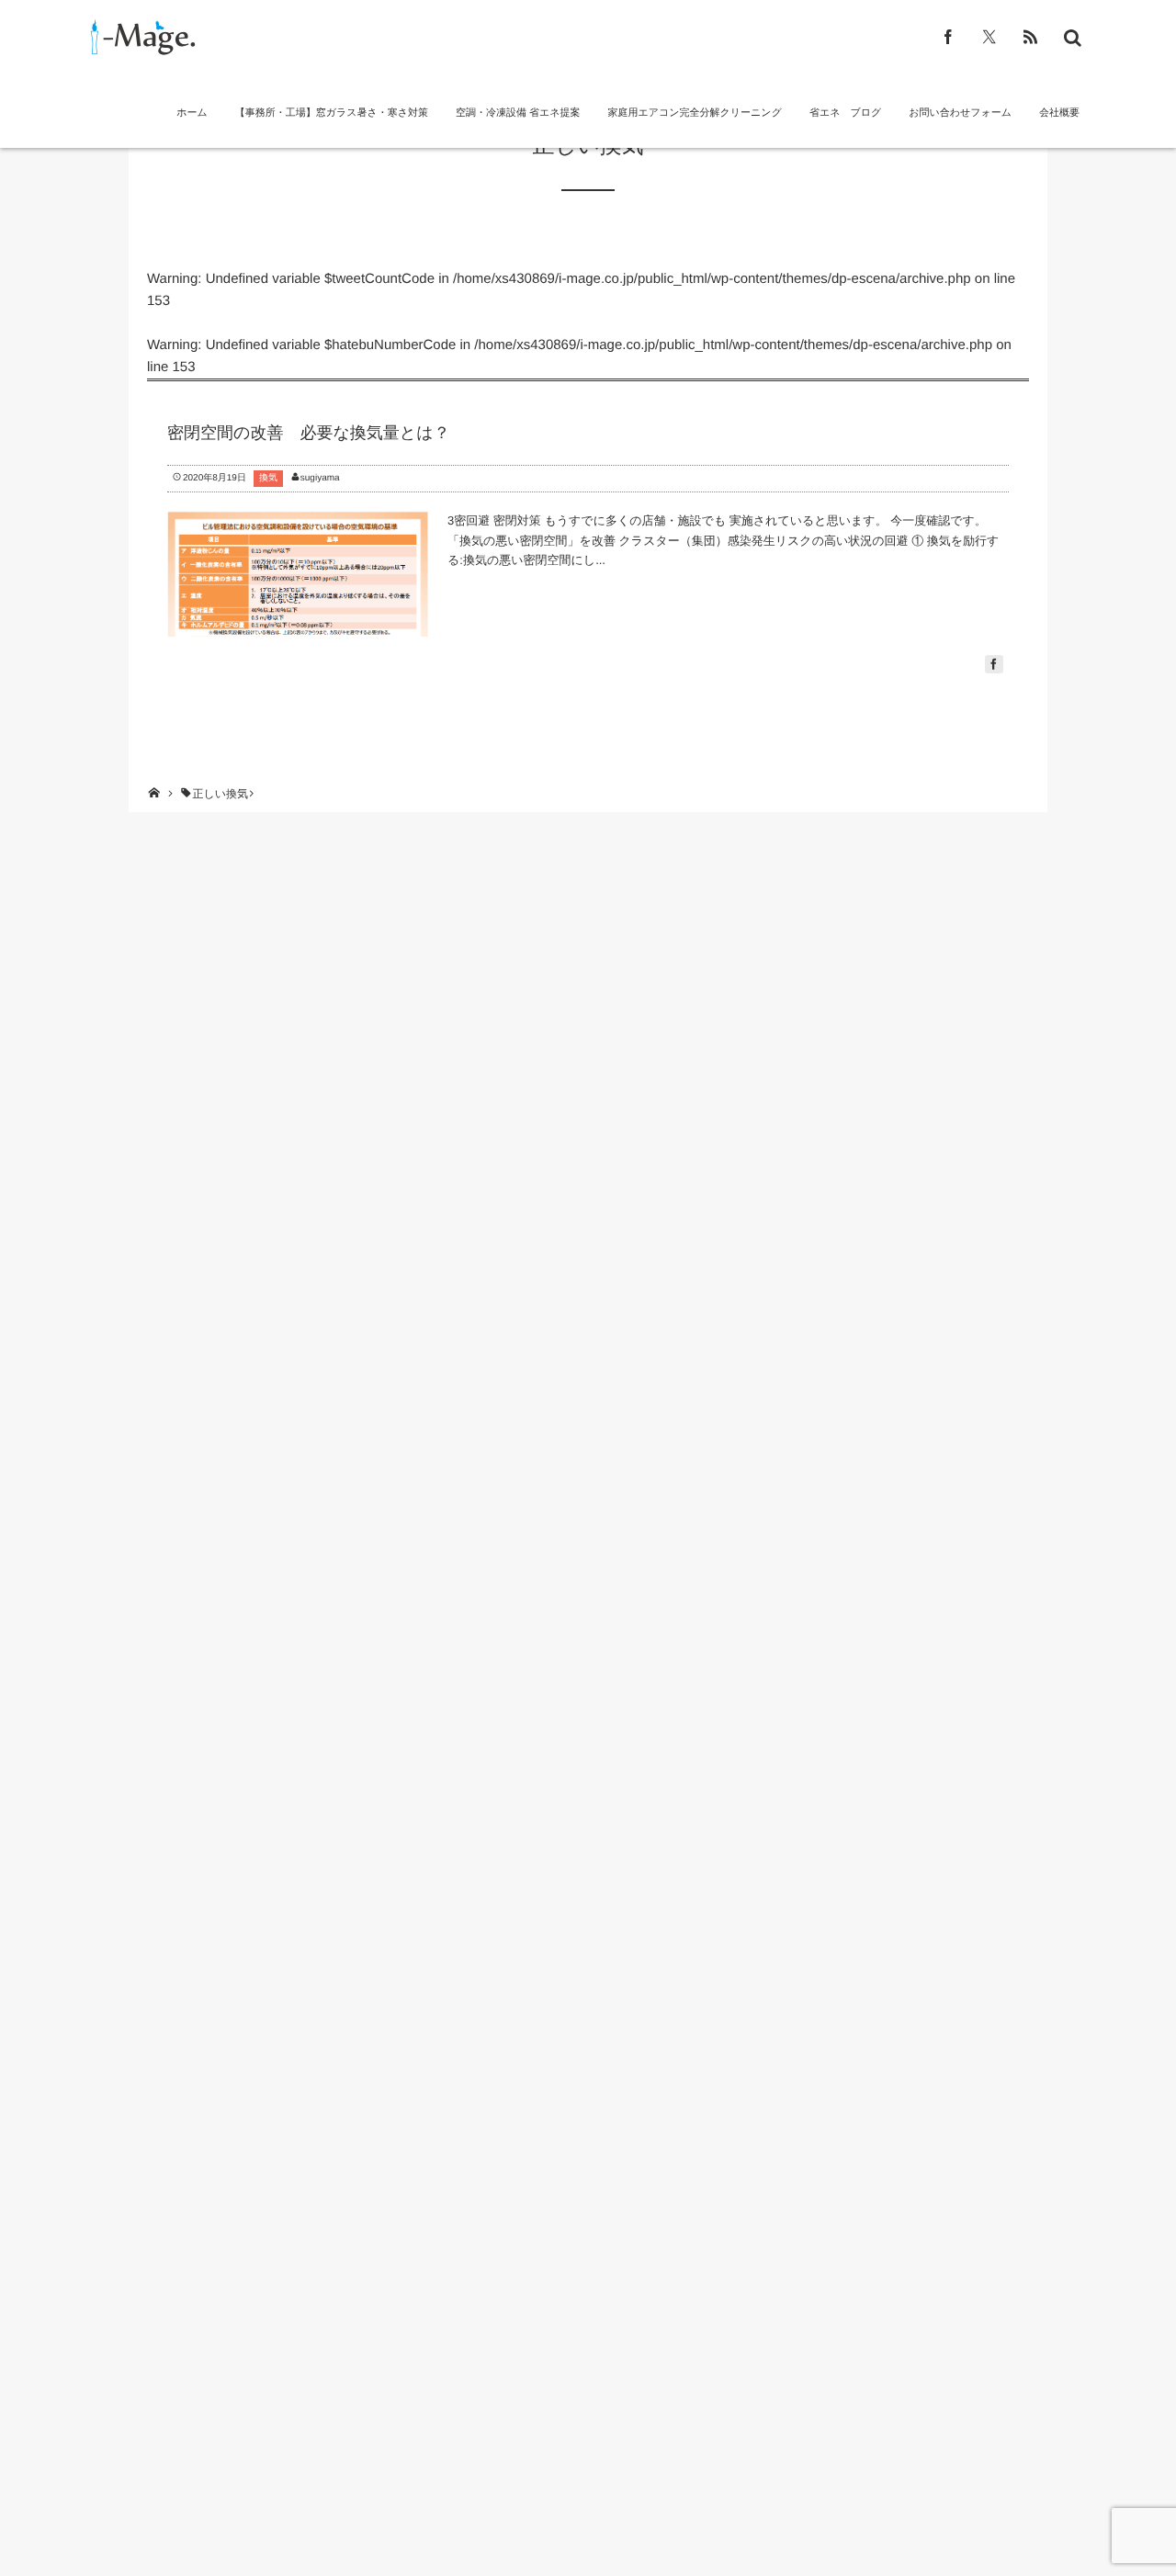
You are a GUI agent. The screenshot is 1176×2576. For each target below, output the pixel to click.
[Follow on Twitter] (989, 37)
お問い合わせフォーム (960, 113)
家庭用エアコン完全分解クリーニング (695, 113)
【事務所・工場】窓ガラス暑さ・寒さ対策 (332, 113)
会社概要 (1059, 113)
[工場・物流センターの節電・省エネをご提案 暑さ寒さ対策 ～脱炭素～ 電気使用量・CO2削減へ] (140, 37)
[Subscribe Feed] (1030, 37)
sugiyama (320, 478)
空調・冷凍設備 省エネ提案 (518, 113)
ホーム (192, 113)
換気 (268, 478)
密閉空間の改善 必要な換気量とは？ (309, 433)
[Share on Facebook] (949, 37)
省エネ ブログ (845, 113)
